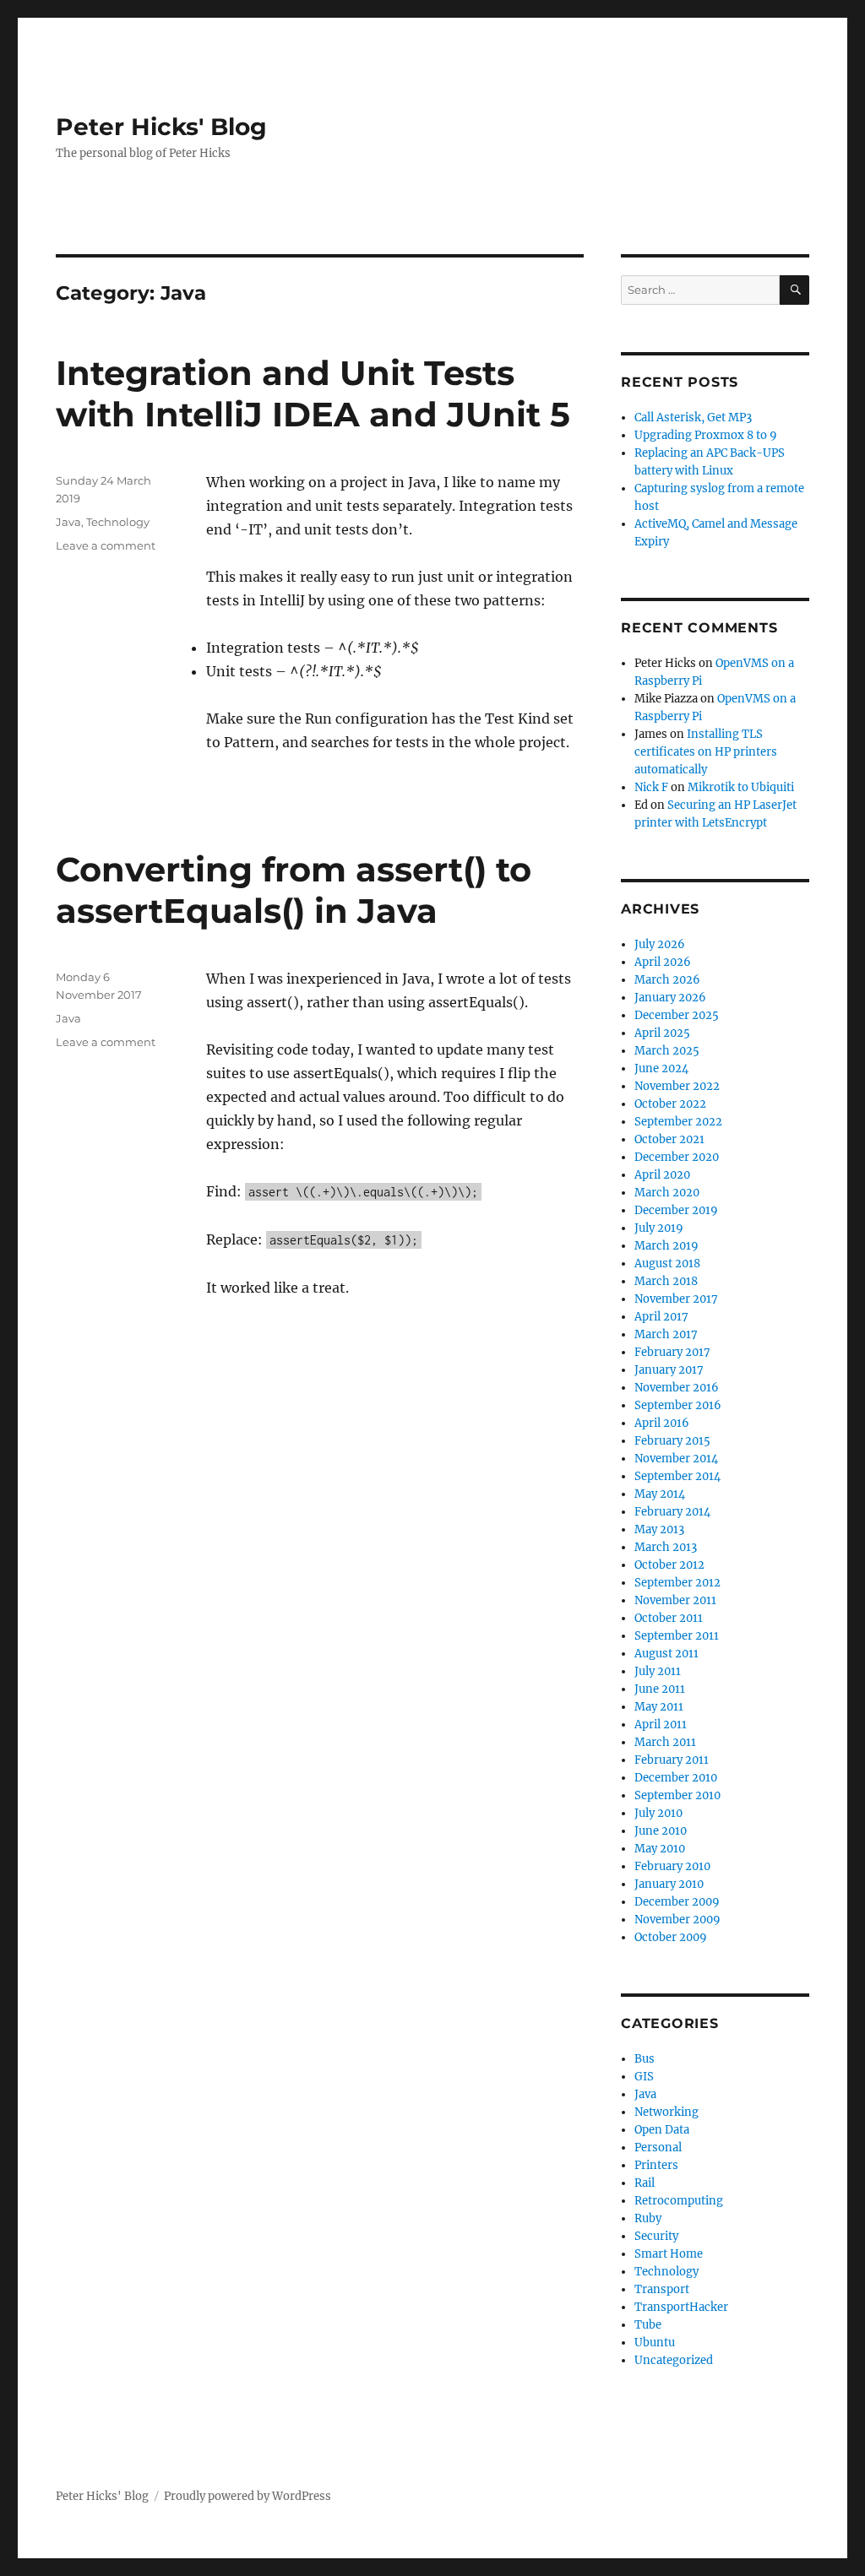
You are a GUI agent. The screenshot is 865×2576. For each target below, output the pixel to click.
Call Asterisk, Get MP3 (693, 418)
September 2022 (678, 1122)
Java (68, 522)
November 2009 (677, 1920)
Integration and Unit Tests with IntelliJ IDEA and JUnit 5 (313, 393)
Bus (645, 2059)
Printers (656, 2165)
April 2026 (663, 962)
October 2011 (669, 1618)
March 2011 (665, 1742)
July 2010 (658, 1813)
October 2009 (671, 1937)
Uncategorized (674, 2360)
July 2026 (660, 944)
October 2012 (669, 1565)
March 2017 (666, 1334)
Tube (648, 2325)
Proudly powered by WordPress (248, 2496)
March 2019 (666, 1246)
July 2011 (658, 1671)
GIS (644, 2077)
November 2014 (676, 1459)
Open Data (662, 2130)
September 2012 (677, 1583)
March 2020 (667, 1193)
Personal (658, 2148)
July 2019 (659, 1228)
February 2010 (672, 1866)
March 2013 (666, 1547)
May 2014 (660, 1494)
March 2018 (666, 1281)
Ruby (648, 2218)
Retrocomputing (679, 2201)
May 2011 (659, 1707)
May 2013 (659, 1529)
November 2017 (676, 1299)
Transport (662, 2289)
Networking (666, 2112)
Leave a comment (106, 545)
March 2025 (667, 1051)
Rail (645, 2183)
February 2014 (672, 1512)
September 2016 (678, 1405)
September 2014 (677, 1476)
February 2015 (672, 1441)
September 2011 (677, 1636)
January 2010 (669, 1884)
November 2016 (677, 1388)
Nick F (651, 787)
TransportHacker (681, 2307)
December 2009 (677, 1902)
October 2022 (670, 1104)
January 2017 (669, 1370)
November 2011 (675, 1600)
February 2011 (672, 1760)
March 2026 (667, 980)
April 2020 (662, 1175)
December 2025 (677, 1015)
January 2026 (670, 998)
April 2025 (662, 1033)
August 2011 (666, 1654)
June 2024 (661, 1068)
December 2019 (676, 1210)
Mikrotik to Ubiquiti (741, 787)
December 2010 (676, 1778)
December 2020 (677, 1157)
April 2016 (662, 1423)
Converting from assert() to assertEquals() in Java (294, 890)
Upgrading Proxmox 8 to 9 (706, 435)
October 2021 (669, 1139)
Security (656, 2236)
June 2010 (661, 1831)
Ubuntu (655, 2343)
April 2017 (661, 1317)
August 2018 (667, 1264)
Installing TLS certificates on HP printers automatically (706, 752)
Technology (118, 522)
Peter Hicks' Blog (161, 127)
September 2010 (677, 1795)
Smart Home (669, 2254)
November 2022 (677, 1086)
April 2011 (661, 1725)
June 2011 (660, 1689)
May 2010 (660, 1849)
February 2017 (672, 1352)
